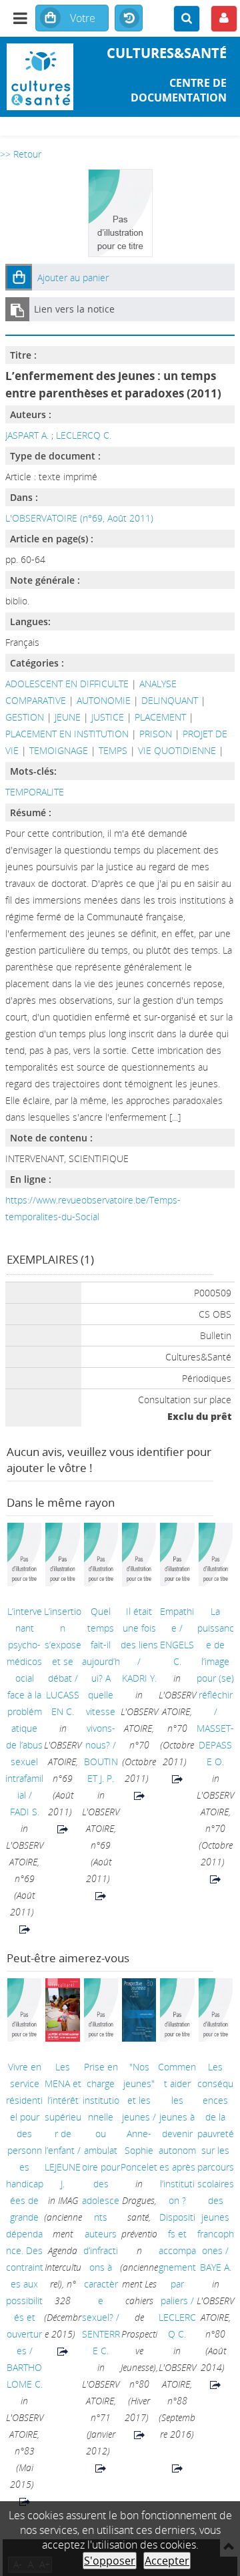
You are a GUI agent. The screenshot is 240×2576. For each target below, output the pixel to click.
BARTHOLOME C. (25, 2376)
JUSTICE (108, 717)
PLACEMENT (160, 717)
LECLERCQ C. (84, 435)
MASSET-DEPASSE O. (215, 1745)
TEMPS (113, 750)
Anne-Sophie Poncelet (139, 2150)
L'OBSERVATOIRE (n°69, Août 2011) (79, 518)
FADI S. (25, 1812)
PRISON (156, 734)
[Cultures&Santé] (40, 77)
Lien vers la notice (74, 309)
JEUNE (68, 717)
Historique (129, 19)
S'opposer (110, 2561)
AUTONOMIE (104, 700)
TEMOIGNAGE (59, 750)
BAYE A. (216, 2267)
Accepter (167, 2561)
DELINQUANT (170, 700)
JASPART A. (27, 435)
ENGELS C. (177, 1653)
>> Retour (21, 154)
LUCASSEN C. (63, 1703)
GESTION (25, 717)
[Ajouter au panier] (19, 277)
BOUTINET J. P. (101, 1770)
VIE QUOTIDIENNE (177, 750)
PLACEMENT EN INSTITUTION (67, 734)
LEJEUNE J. (63, 2175)
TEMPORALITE (35, 792)
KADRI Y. (139, 1678)
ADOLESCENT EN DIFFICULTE (67, 684)
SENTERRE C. (101, 2342)
